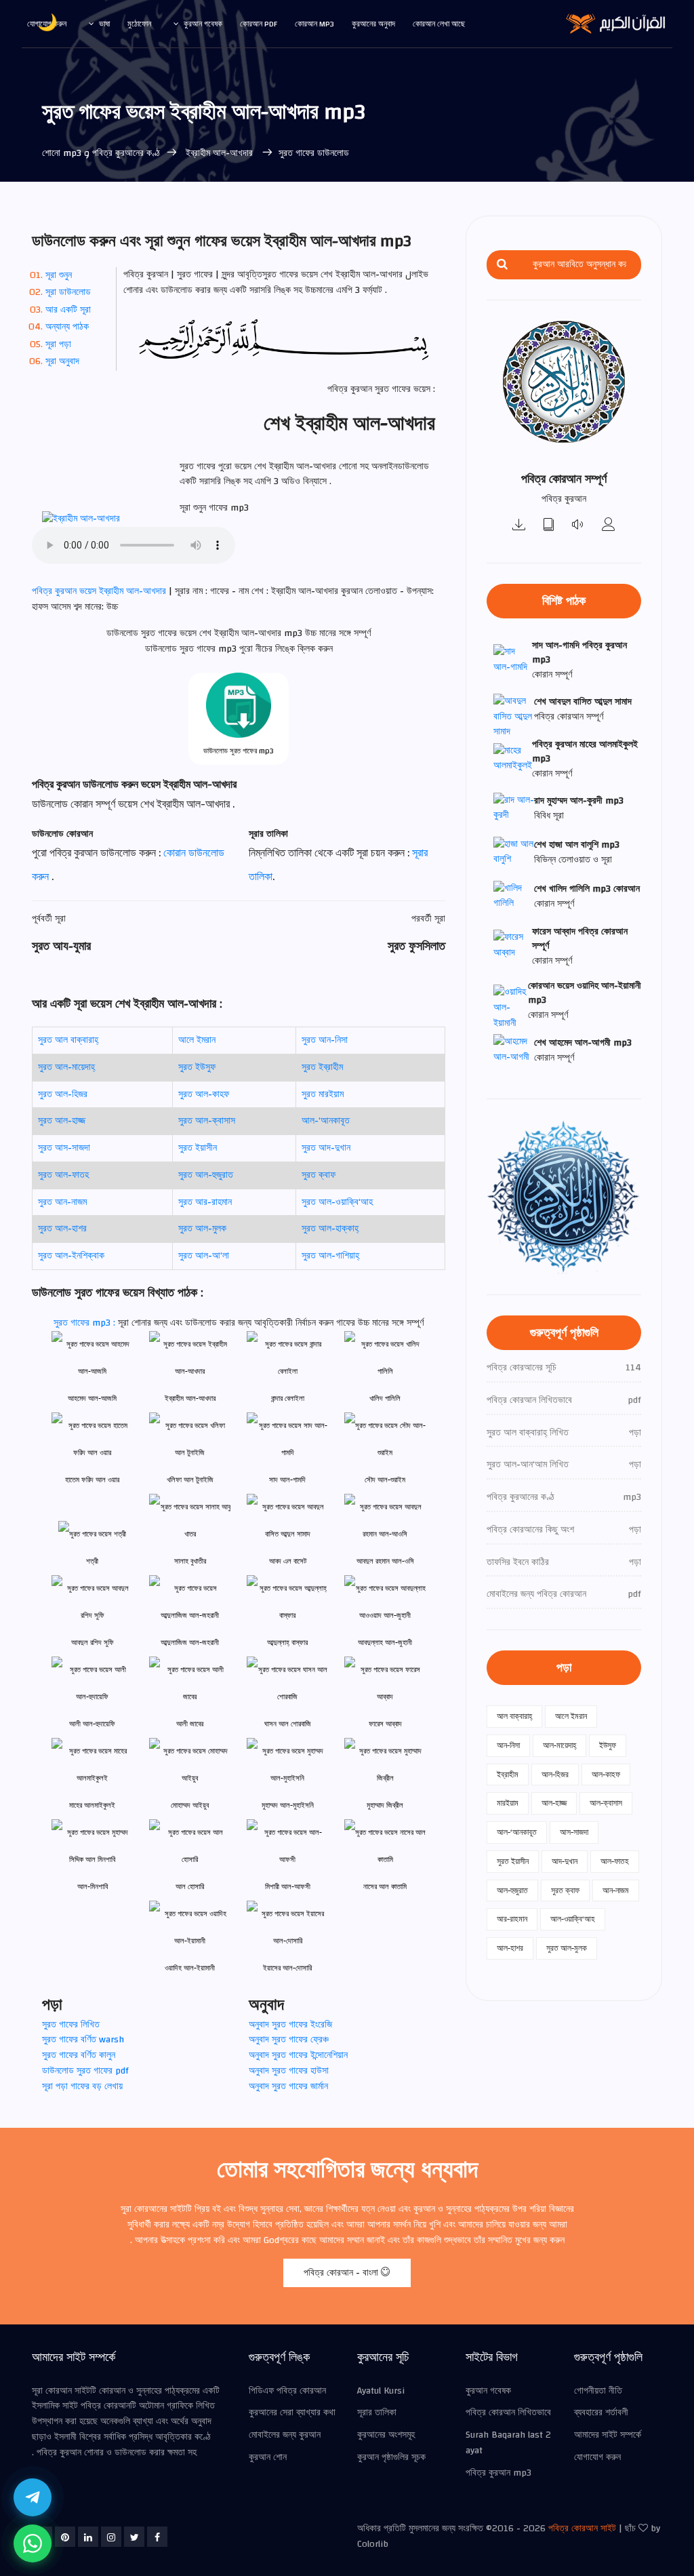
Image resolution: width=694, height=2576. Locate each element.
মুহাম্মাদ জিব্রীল (385, 1805)
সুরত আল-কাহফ (204, 1094)
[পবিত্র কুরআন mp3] (519, 526)
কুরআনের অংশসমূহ (386, 2435)
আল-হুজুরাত (512, 1890)
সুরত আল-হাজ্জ (62, 1121)
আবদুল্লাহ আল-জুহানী (385, 1643)
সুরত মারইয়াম (323, 1094)
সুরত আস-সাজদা (64, 1148)
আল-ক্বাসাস (606, 1803)
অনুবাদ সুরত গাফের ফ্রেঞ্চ (289, 2040)
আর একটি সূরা (68, 310)
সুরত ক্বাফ (319, 1175)
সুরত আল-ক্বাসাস (207, 1121)
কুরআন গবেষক (203, 24)
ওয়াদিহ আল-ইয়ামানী (190, 1968)
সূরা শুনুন (59, 275)
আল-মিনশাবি (93, 1887)
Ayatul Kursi (381, 2391)
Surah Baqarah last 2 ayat (508, 2443)
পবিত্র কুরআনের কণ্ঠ (126, 153)
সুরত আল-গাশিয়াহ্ (330, 1256)
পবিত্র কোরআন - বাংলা (342, 2273)
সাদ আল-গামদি (287, 1480)
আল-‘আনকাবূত (326, 1121)
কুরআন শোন (268, 2457)
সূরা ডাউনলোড (68, 292)
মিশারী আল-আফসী (288, 1887)
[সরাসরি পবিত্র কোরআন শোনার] (579, 526)
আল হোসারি (190, 1887)
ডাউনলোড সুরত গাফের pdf (85, 2071)
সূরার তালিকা (377, 2413)
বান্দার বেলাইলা (288, 1399)
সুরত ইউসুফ (197, 1067)
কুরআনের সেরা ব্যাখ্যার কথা (292, 2413)
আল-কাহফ (606, 1775)
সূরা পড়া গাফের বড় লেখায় (82, 2086)
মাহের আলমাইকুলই (92, 1805)
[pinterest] (65, 2537)
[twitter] (134, 2537)
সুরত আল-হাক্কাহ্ (330, 1229)
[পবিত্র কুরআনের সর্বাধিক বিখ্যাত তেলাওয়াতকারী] (609, 526)
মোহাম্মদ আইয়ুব (190, 1805)
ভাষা (104, 24)
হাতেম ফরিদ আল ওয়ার (92, 1480)
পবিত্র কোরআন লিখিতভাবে (508, 2413)
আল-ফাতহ (615, 1861)
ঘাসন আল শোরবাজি (288, 1724)
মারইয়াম (508, 1803)
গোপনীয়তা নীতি (598, 2391)
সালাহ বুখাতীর (190, 1561)
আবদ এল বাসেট (288, 1561)
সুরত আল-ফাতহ (63, 1175)
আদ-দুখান (565, 1861)
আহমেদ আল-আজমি (92, 1399)
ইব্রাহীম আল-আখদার (219, 153)
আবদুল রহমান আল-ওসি (385, 1561)
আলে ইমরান (197, 1040)
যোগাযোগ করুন (597, 2457)
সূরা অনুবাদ (62, 361)
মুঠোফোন (139, 24)
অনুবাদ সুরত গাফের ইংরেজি (290, 2025)
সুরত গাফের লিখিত (71, 2025)
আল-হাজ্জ (554, 1803)
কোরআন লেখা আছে (439, 24)
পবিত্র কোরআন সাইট (582, 2529)
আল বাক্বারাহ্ (514, 1716)
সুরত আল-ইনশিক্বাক (71, 1256)
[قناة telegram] (33, 2497)
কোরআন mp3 (314, 24)
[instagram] (111, 2537)
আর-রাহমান (512, 1919)
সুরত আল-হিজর (63, 1094)
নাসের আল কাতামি (385, 1887)
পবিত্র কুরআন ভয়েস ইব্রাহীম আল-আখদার (100, 591)
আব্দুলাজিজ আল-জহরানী (190, 1643)
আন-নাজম (616, 1890)
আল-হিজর (555, 1775)
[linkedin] (88, 2537)
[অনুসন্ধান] (502, 265)
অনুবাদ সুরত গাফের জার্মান (288, 2086)
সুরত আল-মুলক (202, 1229)
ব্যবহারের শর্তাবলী (601, 2413)
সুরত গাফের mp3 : (86, 1323)
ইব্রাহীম (508, 1775)
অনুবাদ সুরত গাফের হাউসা (289, 2071)
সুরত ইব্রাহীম (322, 1067)
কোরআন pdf (259, 24)
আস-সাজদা (574, 1832)
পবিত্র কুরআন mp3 (498, 2473)
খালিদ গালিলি (385, 1399)
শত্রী (92, 1561)
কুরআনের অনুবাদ (373, 24)
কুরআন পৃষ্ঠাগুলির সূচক (391, 2457)
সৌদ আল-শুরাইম (385, 1480)
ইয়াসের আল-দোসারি (287, 1968)
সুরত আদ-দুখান (326, 1148)
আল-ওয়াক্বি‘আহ (573, 1919)
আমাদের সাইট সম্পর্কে (608, 2435)
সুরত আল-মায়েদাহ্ (66, 1067)
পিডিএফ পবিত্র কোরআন (287, 2391)
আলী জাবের (190, 1724)
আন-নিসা (508, 1745)
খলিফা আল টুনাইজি (190, 1480)
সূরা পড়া (58, 344)
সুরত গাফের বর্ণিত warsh (83, 2040)
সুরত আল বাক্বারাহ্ (68, 1040)
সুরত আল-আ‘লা (204, 1256)
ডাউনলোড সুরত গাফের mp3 (239, 751)
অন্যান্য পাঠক (67, 327)
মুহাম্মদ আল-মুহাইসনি (288, 1805)
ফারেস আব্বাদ (385, 1724)
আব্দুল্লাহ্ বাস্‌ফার (287, 1643)
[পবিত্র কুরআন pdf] (549, 526)
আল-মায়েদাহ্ (559, 1745)
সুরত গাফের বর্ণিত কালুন (79, 2055)
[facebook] (157, 2537)
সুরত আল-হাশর (62, 1229)
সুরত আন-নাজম (62, 1202)
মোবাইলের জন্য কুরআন (285, 2435)
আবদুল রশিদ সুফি (93, 1643)
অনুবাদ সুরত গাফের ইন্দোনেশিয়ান (298, 2055)
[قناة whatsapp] (33, 2543)
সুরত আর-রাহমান (205, 1202)
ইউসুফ (608, 1745)
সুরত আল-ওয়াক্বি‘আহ (337, 1202)
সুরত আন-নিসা (325, 1040)
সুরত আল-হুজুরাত (206, 1175)
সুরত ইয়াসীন (198, 1148)
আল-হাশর (510, 1948)
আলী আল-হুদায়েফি (92, 1724)
